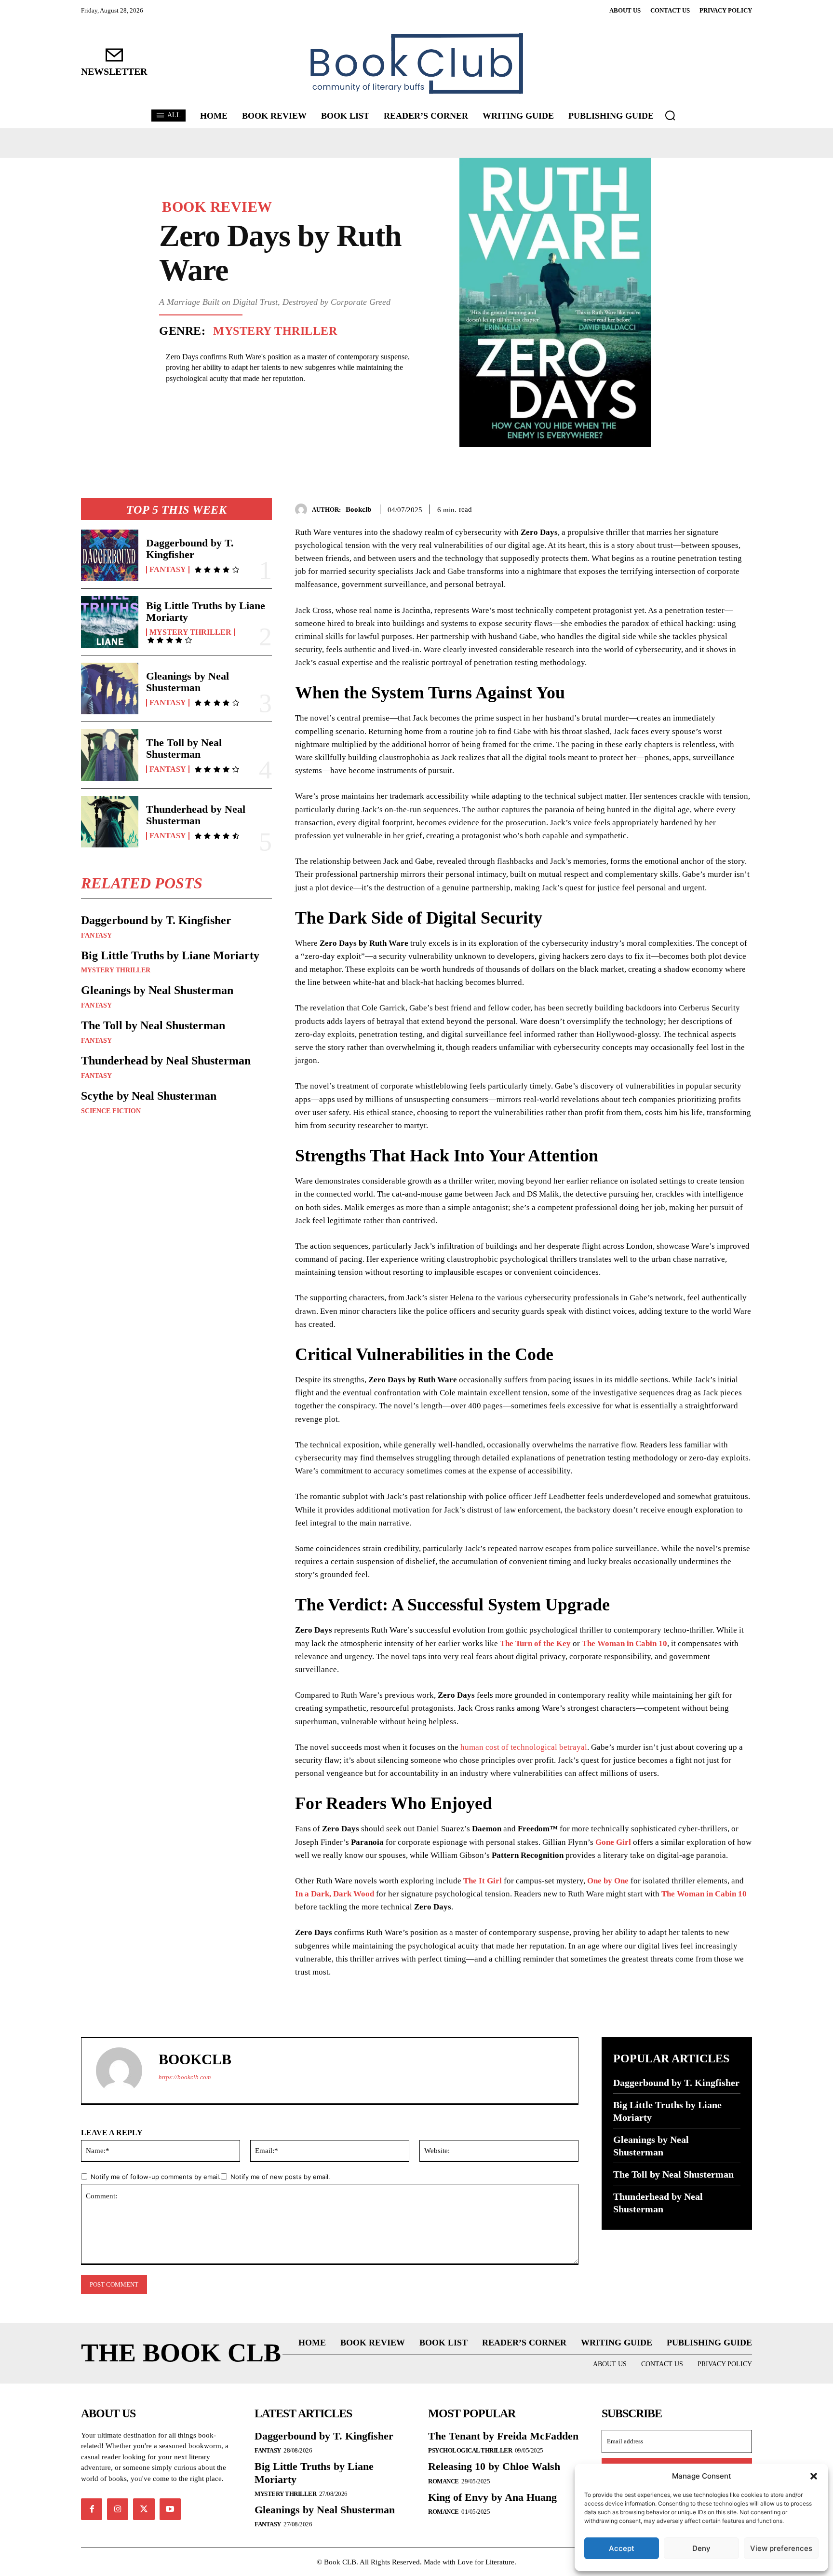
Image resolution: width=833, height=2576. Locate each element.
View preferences (781, 2548)
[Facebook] (676, 508)
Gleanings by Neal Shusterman (188, 682)
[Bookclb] (303, 510)
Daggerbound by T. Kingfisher (190, 549)
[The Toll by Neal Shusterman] (110, 755)
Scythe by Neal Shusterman (149, 1096)
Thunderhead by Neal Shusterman (196, 815)
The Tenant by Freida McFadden (503, 2436)
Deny (701, 2548)
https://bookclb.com (185, 2077)
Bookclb (358, 509)
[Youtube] (170, 2509)
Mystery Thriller (275, 331)
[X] (698, 508)
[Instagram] (118, 2509)
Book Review (217, 207)
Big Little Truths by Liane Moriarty (206, 611)
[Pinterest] (720, 508)
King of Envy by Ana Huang (492, 2497)
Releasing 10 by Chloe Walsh (494, 2466)
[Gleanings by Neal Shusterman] (110, 688)
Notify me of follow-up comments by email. (156, 2177)
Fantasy (168, 570)
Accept (622, 2548)
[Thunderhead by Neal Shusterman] (110, 822)
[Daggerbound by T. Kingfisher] (110, 555)
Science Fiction (111, 1111)
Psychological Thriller (470, 2450)
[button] (814, 2476)
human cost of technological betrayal (524, 1747)
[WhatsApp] (742, 508)
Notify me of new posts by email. (280, 2177)
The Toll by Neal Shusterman (184, 748)
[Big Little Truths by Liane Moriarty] (110, 622)
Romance (443, 2481)
